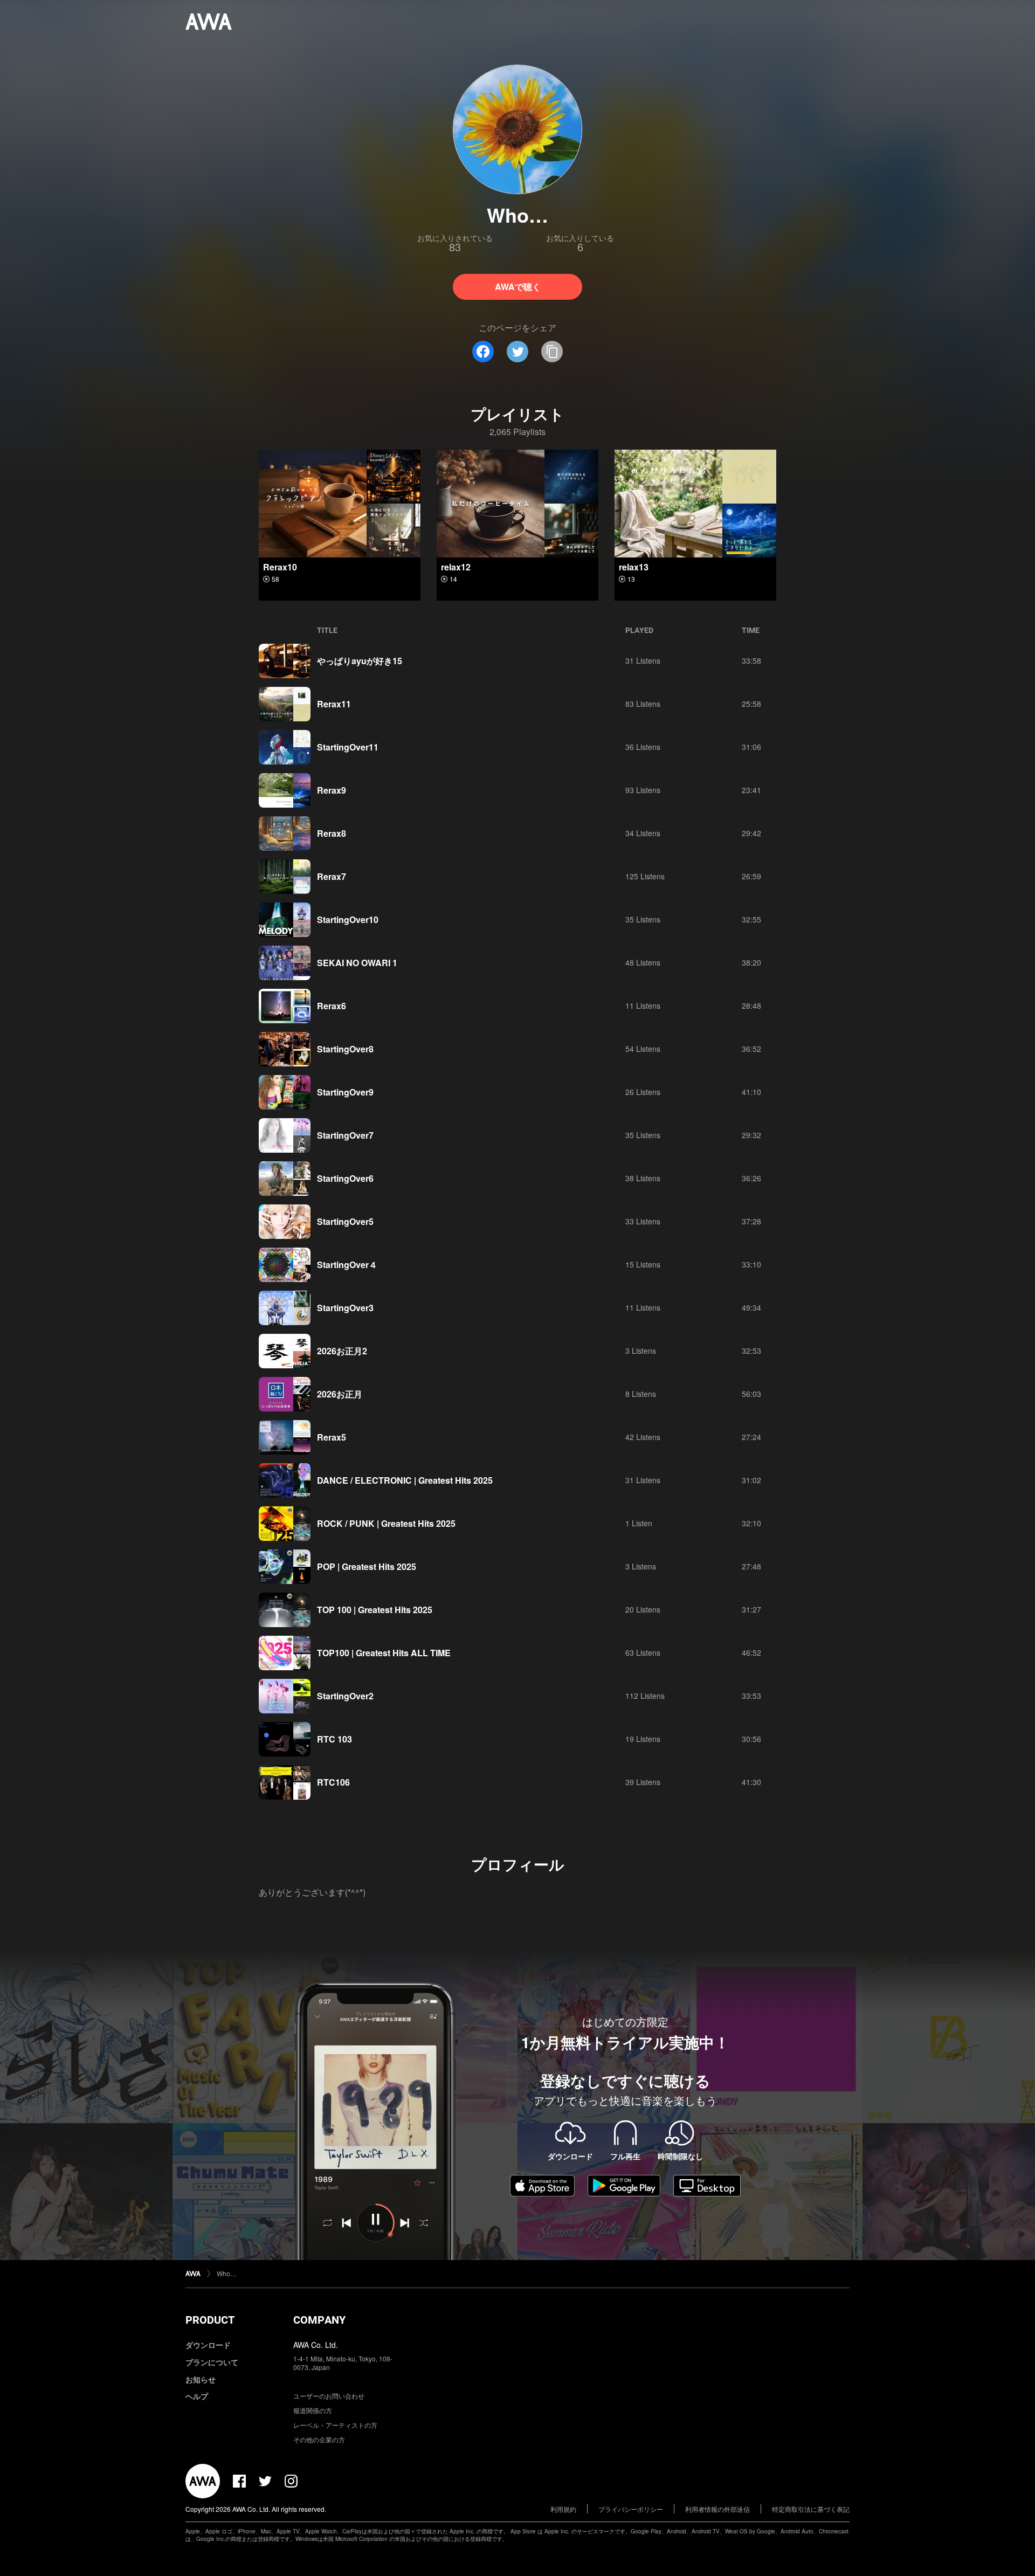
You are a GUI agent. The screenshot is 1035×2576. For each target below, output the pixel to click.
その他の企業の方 (319, 2439)
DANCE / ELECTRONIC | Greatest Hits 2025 (405, 1480)
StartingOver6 (345, 1178)
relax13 (634, 567)
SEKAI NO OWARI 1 (357, 963)
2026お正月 (340, 1394)
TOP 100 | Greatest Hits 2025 (375, 1610)
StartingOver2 (345, 1696)
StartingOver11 (348, 747)
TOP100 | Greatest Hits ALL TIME (384, 1653)
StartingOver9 (345, 1092)
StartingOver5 (345, 1221)
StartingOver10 (348, 919)
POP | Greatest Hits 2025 (367, 1566)
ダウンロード (208, 2345)
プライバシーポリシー (631, 2509)
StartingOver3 (345, 1308)
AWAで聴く (518, 287)
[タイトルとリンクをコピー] (552, 352)
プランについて (212, 2362)
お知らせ (201, 2379)
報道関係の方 (313, 2410)
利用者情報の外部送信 (717, 2509)
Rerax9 (332, 790)
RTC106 (333, 1782)
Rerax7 (332, 876)
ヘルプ (197, 2396)
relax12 (456, 567)
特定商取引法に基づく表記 (811, 2509)
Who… (227, 2273)
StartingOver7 (345, 1135)
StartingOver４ (347, 1265)
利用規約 (563, 2509)
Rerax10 (280, 567)
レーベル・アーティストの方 (335, 2425)
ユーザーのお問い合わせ (329, 2396)
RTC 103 (334, 1739)
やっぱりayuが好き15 (360, 661)
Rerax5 (332, 1437)
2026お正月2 (342, 1351)
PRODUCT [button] (210, 2320)
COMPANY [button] (319, 2320)
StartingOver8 (345, 1049)
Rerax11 (334, 704)
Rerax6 (332, 1006)
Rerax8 (332, 833)
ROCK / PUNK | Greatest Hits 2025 (386, 1523)
